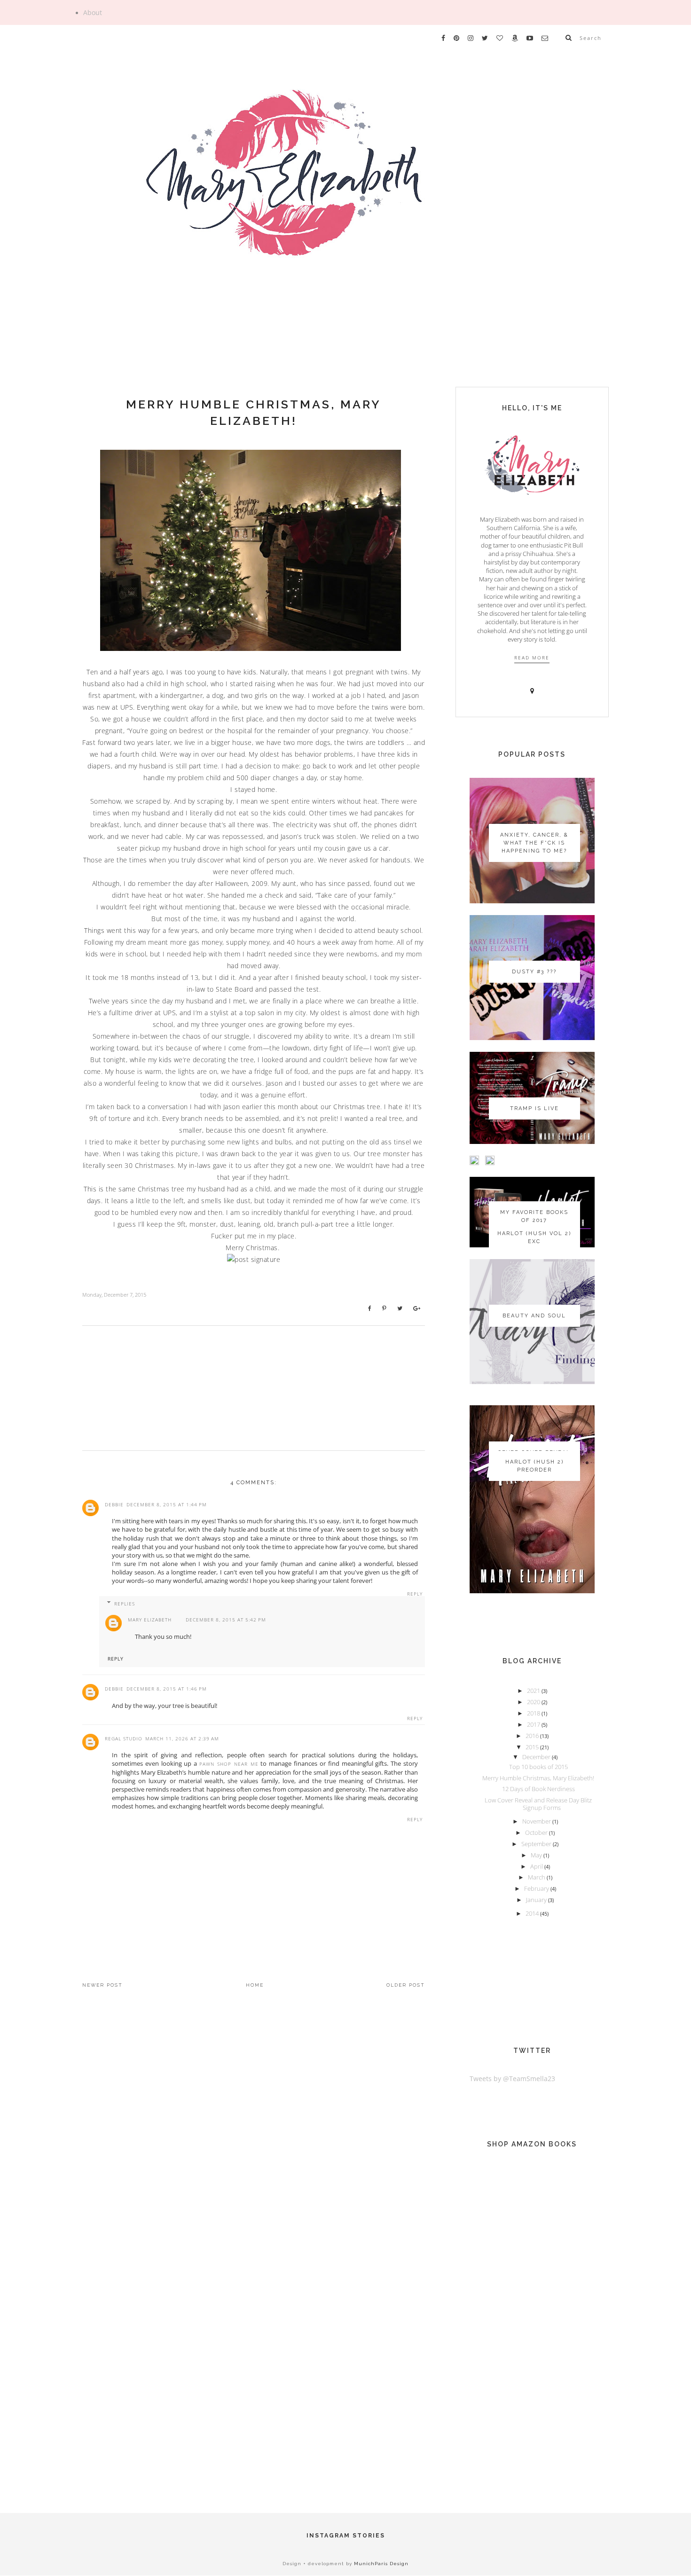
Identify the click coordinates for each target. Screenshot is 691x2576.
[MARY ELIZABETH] (345, 199)
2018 (534, 1713)
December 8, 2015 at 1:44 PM (167, 1504)
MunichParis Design (381, 2564)
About (93, 13)
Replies (125, 1604)
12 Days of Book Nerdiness (538, 1789)
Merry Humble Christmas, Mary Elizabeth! (254, 412)
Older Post (406, 1985)
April (537, 1866)
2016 (533, 1736)
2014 (533, 1913)
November (537, 1821)
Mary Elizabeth (150, 1620)
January (537, 1900)
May (537, 1855)
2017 (534, 1724)
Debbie (114, 1504)
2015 (533, 1747)
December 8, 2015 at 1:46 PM (167, 1689)
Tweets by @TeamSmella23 (512, 2079)
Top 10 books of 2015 (538, 1767)
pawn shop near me (229, 1764)
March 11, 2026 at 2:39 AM (182, 1738)
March (537, 1877)
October (537, 1832)
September (537, 1844)
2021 (534, 1691)
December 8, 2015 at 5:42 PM (226, 1620)
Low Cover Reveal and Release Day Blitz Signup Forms (538, 1804)
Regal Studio (124, 1738)
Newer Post (102, 1985)
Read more (532, 658)
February (537, 1888)
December (537, 1757)
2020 (534, 1702)
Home (255, 1985)
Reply (415, 1594)
